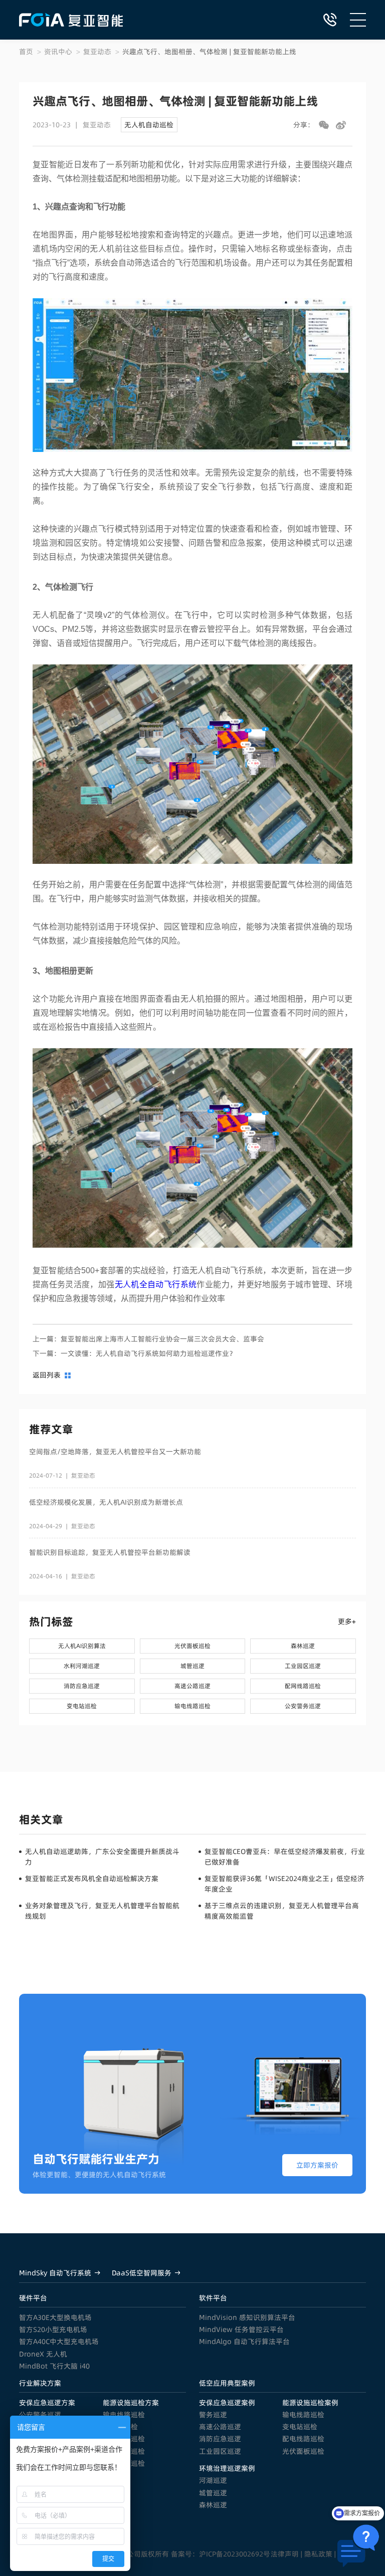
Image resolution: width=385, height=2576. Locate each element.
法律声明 (285, 2554)
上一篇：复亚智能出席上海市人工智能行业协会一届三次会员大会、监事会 (148, 1339)
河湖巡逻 (213, 2480)
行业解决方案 (40, 2383)
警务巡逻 (213, 2415)
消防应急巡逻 (220, 2439)
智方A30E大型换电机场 (55, 2317)
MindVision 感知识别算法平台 (247, 2317)
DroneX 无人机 (43, 2354)
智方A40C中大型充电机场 (59, 2341)
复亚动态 (97, 52)
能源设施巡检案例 (310, 2403)
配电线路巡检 (303, 2439)
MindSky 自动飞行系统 (55, 2273)
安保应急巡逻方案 (47, 2403)
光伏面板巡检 (303, 2451)
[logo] (71, 20)
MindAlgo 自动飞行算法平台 (244, 2341)
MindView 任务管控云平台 (241, 2329)
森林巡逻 (213, 2505)
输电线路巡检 (124, 2415)
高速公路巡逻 (220, 2427)
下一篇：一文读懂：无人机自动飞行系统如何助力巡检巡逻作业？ (134, 1353)
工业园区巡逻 (220, 2451)
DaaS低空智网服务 (142, 2273)
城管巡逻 (213, 2493)
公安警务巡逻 (40, 2415)
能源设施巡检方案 (131, 2403)
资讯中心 (58, 52)
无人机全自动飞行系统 (156, 1284)
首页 (26, 52)
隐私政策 (318, 2554)
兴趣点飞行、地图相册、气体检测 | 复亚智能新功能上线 (209, 52)
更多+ (347, 1621)
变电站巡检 (300, 2427)
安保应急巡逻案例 (227, 2403)
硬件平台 (33, 2298)
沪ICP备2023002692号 (235, 2554)
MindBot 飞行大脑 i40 (54, 2366)
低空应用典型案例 (227, 2383)
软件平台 (213, 2298)
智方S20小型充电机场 (53, 2329)
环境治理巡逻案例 (227, 2468)
